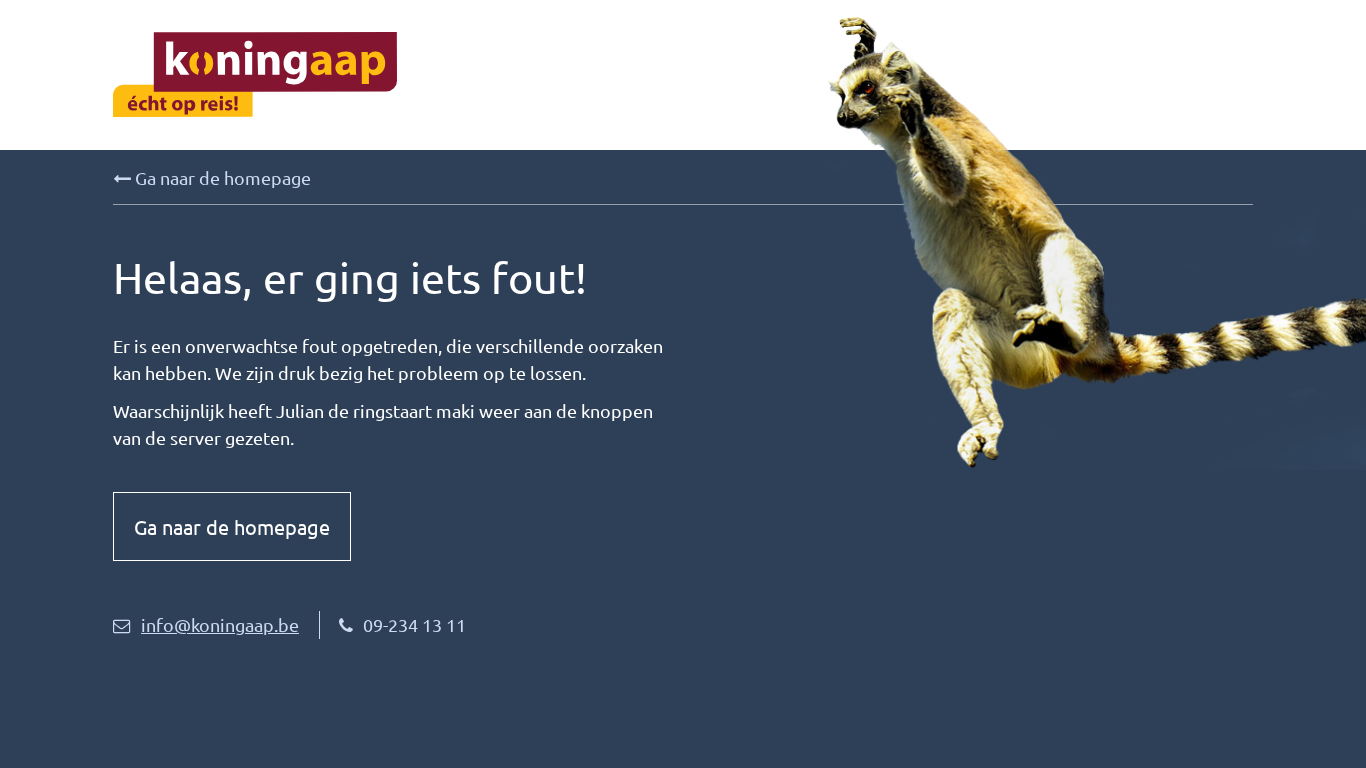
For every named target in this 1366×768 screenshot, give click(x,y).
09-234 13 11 (414, 624)
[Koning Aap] (398, 74)
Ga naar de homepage (221, 177)
